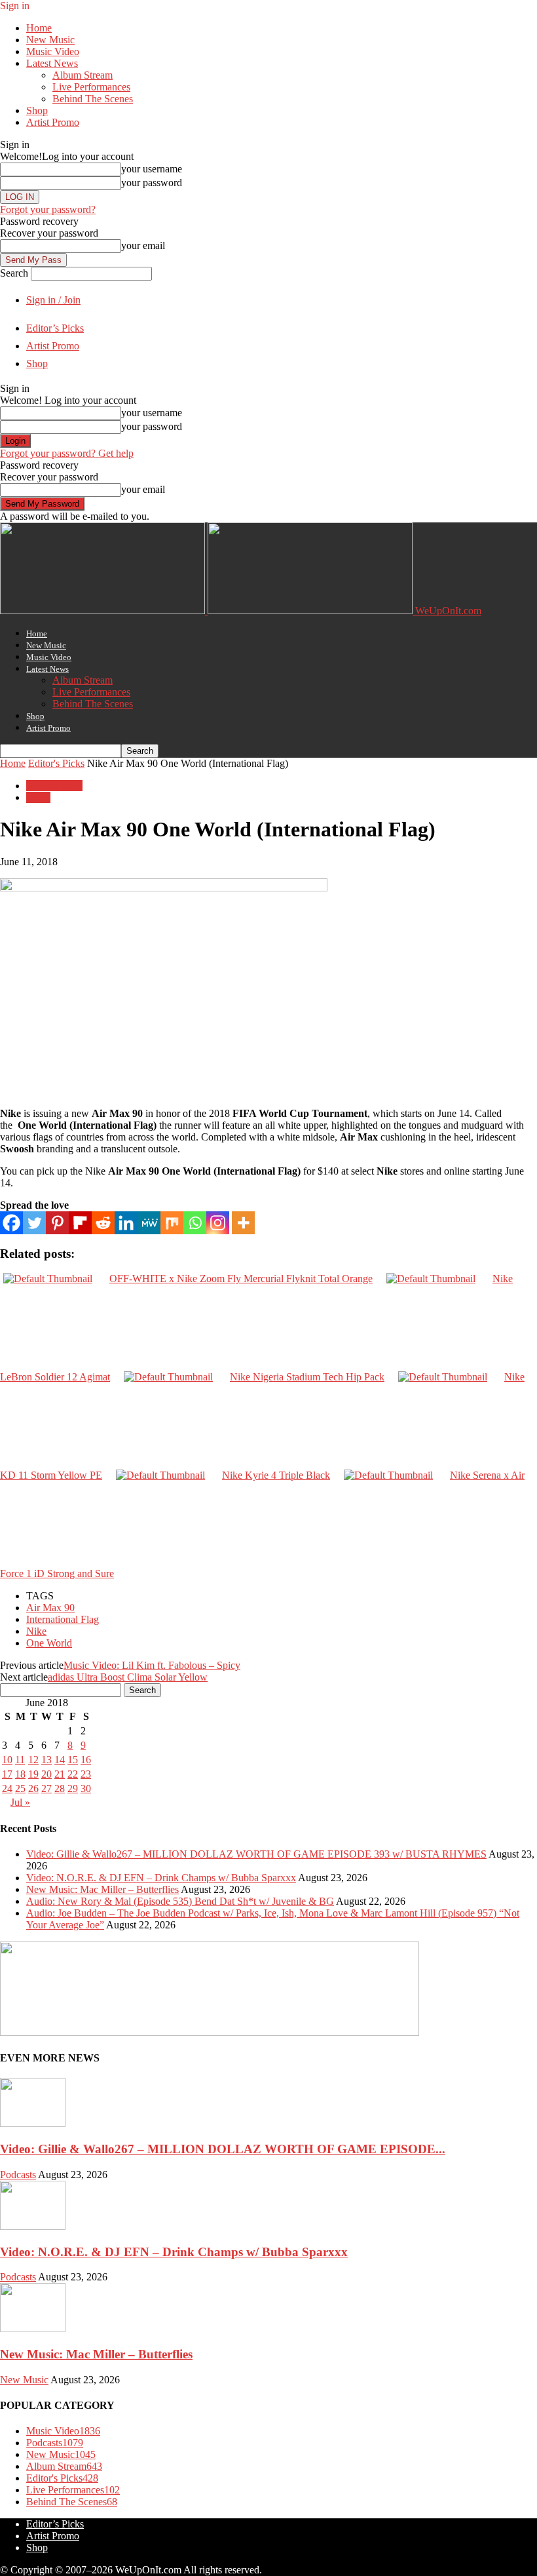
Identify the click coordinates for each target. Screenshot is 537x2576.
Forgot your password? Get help (67, 453)
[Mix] (172, 1223)
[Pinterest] (57, 1223)
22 (73, 1774)
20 (46, 1774)
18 (20, 1774)
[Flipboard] (80, 1223)
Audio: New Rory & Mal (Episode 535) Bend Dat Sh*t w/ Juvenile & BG (180, 1901)
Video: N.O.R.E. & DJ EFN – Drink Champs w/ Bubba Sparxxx (161, 1878)
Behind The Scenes (93, 99)
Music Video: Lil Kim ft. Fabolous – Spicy (152, 1665)
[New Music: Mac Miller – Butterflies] (33, 2329)
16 (86, 1760)
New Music (50, 40)
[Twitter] (34, 1223)
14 (60, 1760)
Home (39, 28)
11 (20, 1760)
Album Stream (83, 75)
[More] (243, 1223)
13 (46, 1760)
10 (7, 1760)
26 (33, 1788)
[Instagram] (218, 1223)
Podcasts (18, 2175)
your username (152, 169)
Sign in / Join (53, 300)
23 (86, 1774)
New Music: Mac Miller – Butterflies (102, 1889)
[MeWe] (149, 1223)
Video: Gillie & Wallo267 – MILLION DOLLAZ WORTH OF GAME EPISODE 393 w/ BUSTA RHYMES (256, 1854)
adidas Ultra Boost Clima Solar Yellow (128, 1677)
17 (7, 1774)
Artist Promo (53, 122)
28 (60, 1788)
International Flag (63, 1619)
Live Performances (91, 87)
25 (20, 1788)
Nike (36, 1631)
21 (60, 1774)
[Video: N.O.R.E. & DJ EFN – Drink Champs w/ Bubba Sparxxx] (33, 2226)
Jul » (20, 1802)
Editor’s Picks (55, 328)
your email (143, 245)
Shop (37, 110)
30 (86, 1788)
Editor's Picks (56, 763)
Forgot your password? (48, 209)
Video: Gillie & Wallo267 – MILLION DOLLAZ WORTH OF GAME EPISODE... (223, 2149)
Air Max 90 (50, 1608)
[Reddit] (103, 1223)
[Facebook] (11, 1223)
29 (73, 1788)
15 (73, 1760)
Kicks (38, 797)
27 (46, 1788)
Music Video (53, 51)
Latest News (52, 63)
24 (7, 1788)
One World (49, 1643)
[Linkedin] (126, 1223)
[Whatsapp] (195, 1223)
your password (152, 183)
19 (33, 1774)
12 (33, 1760)
